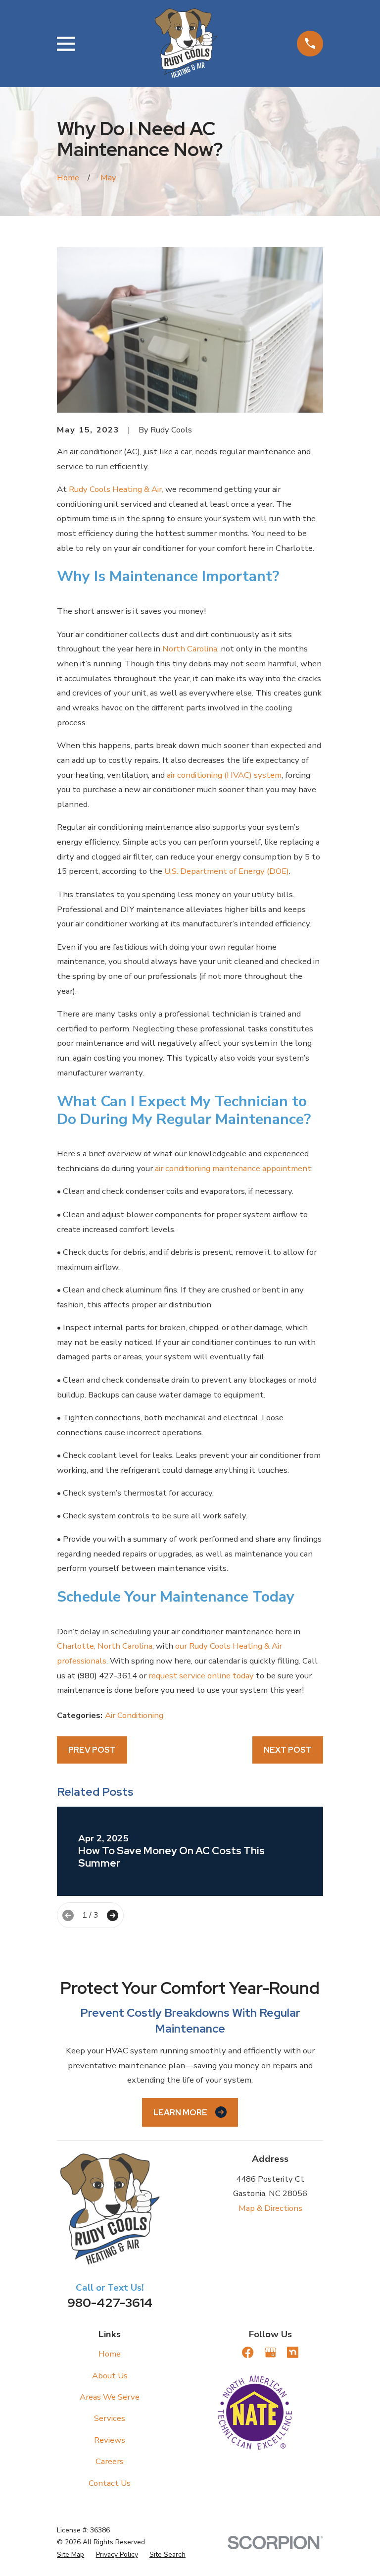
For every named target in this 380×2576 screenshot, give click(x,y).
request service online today (201, 1676)
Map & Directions (270, 2208)
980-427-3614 (110, 2303)
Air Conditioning (134, 1715)
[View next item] (113, 1915)
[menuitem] (71, 2555)
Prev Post (92, 1750)
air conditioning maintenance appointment (233, 1168)
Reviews (110, 2440)
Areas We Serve (110, 2397)
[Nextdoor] (293, 2352)
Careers (110, 2461)
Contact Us (110, 2483)
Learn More (180, 2112)
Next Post (288, 1750)
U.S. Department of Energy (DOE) (227, 871)
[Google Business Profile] (270, 2352)
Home (110, 2354)
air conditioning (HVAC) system (224, 775)
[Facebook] (248, 2352)
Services (110, 2418)
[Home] (186, 44)
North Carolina (190, 649)
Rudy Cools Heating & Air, (116, 489)
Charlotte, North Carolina (105, 1646)
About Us (110, 2376)
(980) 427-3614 (107, 1676)
